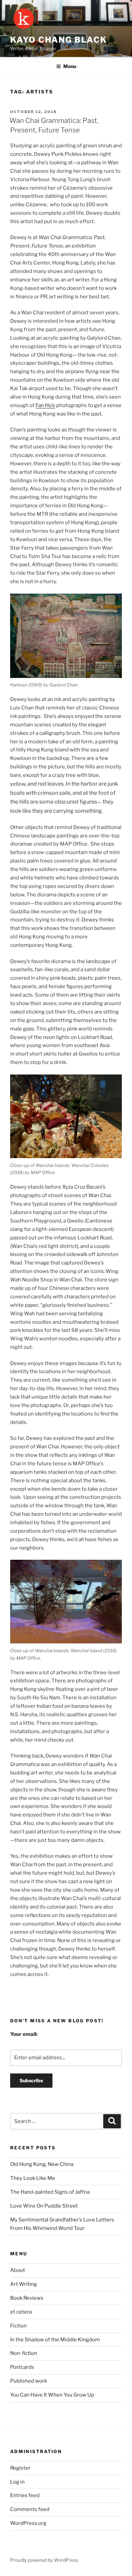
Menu (70, 66)
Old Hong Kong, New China (42, 2164)
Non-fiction (24, 2353)
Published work (29, 2381)
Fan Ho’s (45, 405)
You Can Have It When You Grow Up (52, 2395)
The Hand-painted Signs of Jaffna (50, 2192)
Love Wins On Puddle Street (44, 2206)
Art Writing (24, 2284)
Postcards (22, 2367)
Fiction (18, 2326)
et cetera (21, 2312)
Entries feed (25, 2495)
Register (20, 2468)
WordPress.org (28, 2523)
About (18, 2270)
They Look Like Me (33, 2178)
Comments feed (30, 2509)
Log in (17, 2482)
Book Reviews (27, 2298)
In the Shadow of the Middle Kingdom (55, 2340)
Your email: (24, 2034)
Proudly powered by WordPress (44, 2560)
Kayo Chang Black (59, 40)
